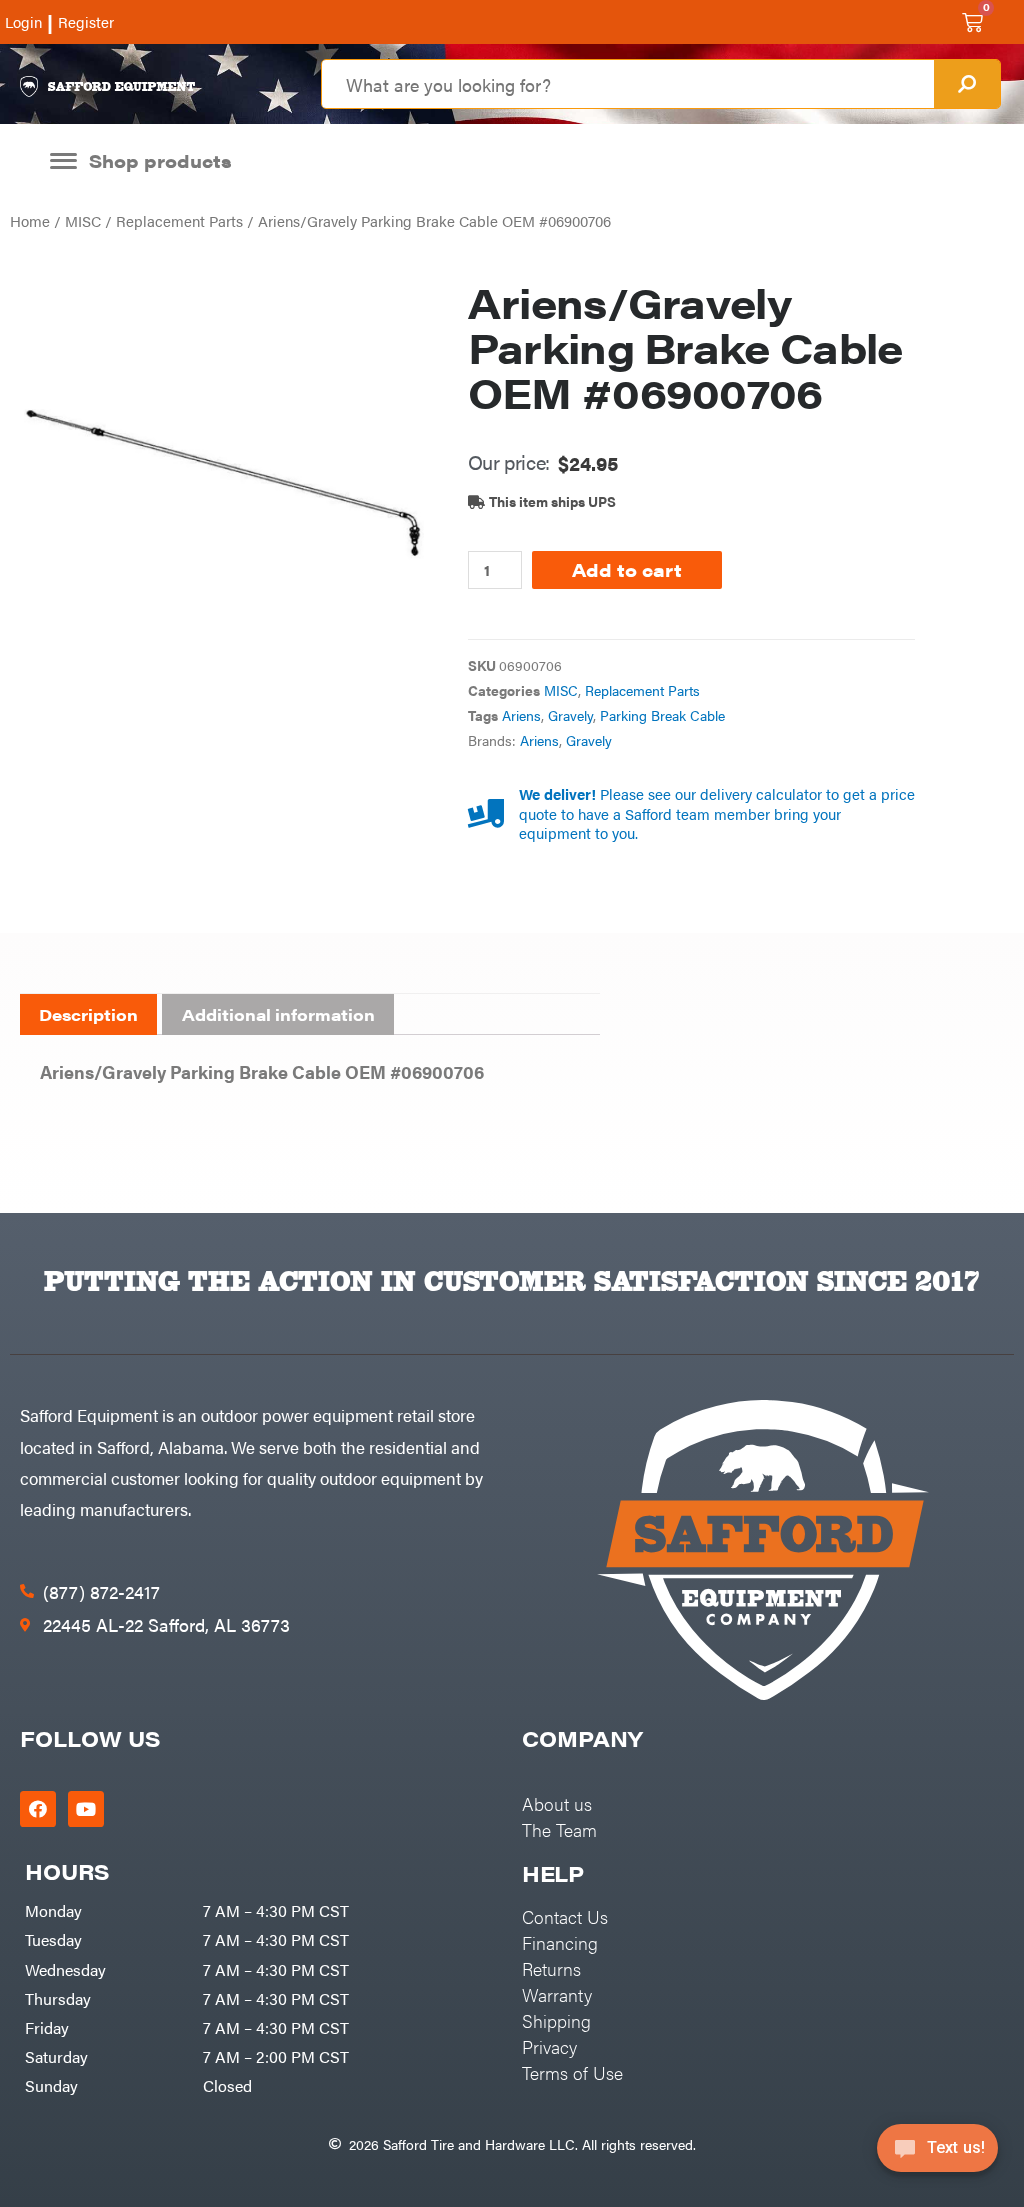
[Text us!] (937, 2154)
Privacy (549, 2046)
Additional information (278, 1014)
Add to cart (627, 569)
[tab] (88, 1015)
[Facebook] (38, 1809)
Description (88, 1014)
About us (557, 1803)
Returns (551, 1968)
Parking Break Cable (662, 715)
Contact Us (565, 1916)
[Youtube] (86, 1809)
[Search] (967, 84)
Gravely (570, 715)
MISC (83, 220)
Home (30, 220)
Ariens (521, 715)
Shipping (556, 2020)
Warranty (557, 1994)
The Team (559, 1829)
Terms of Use (572, 2072)
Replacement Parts (179, 220)
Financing (560, 1942)
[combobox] (627, 84)
